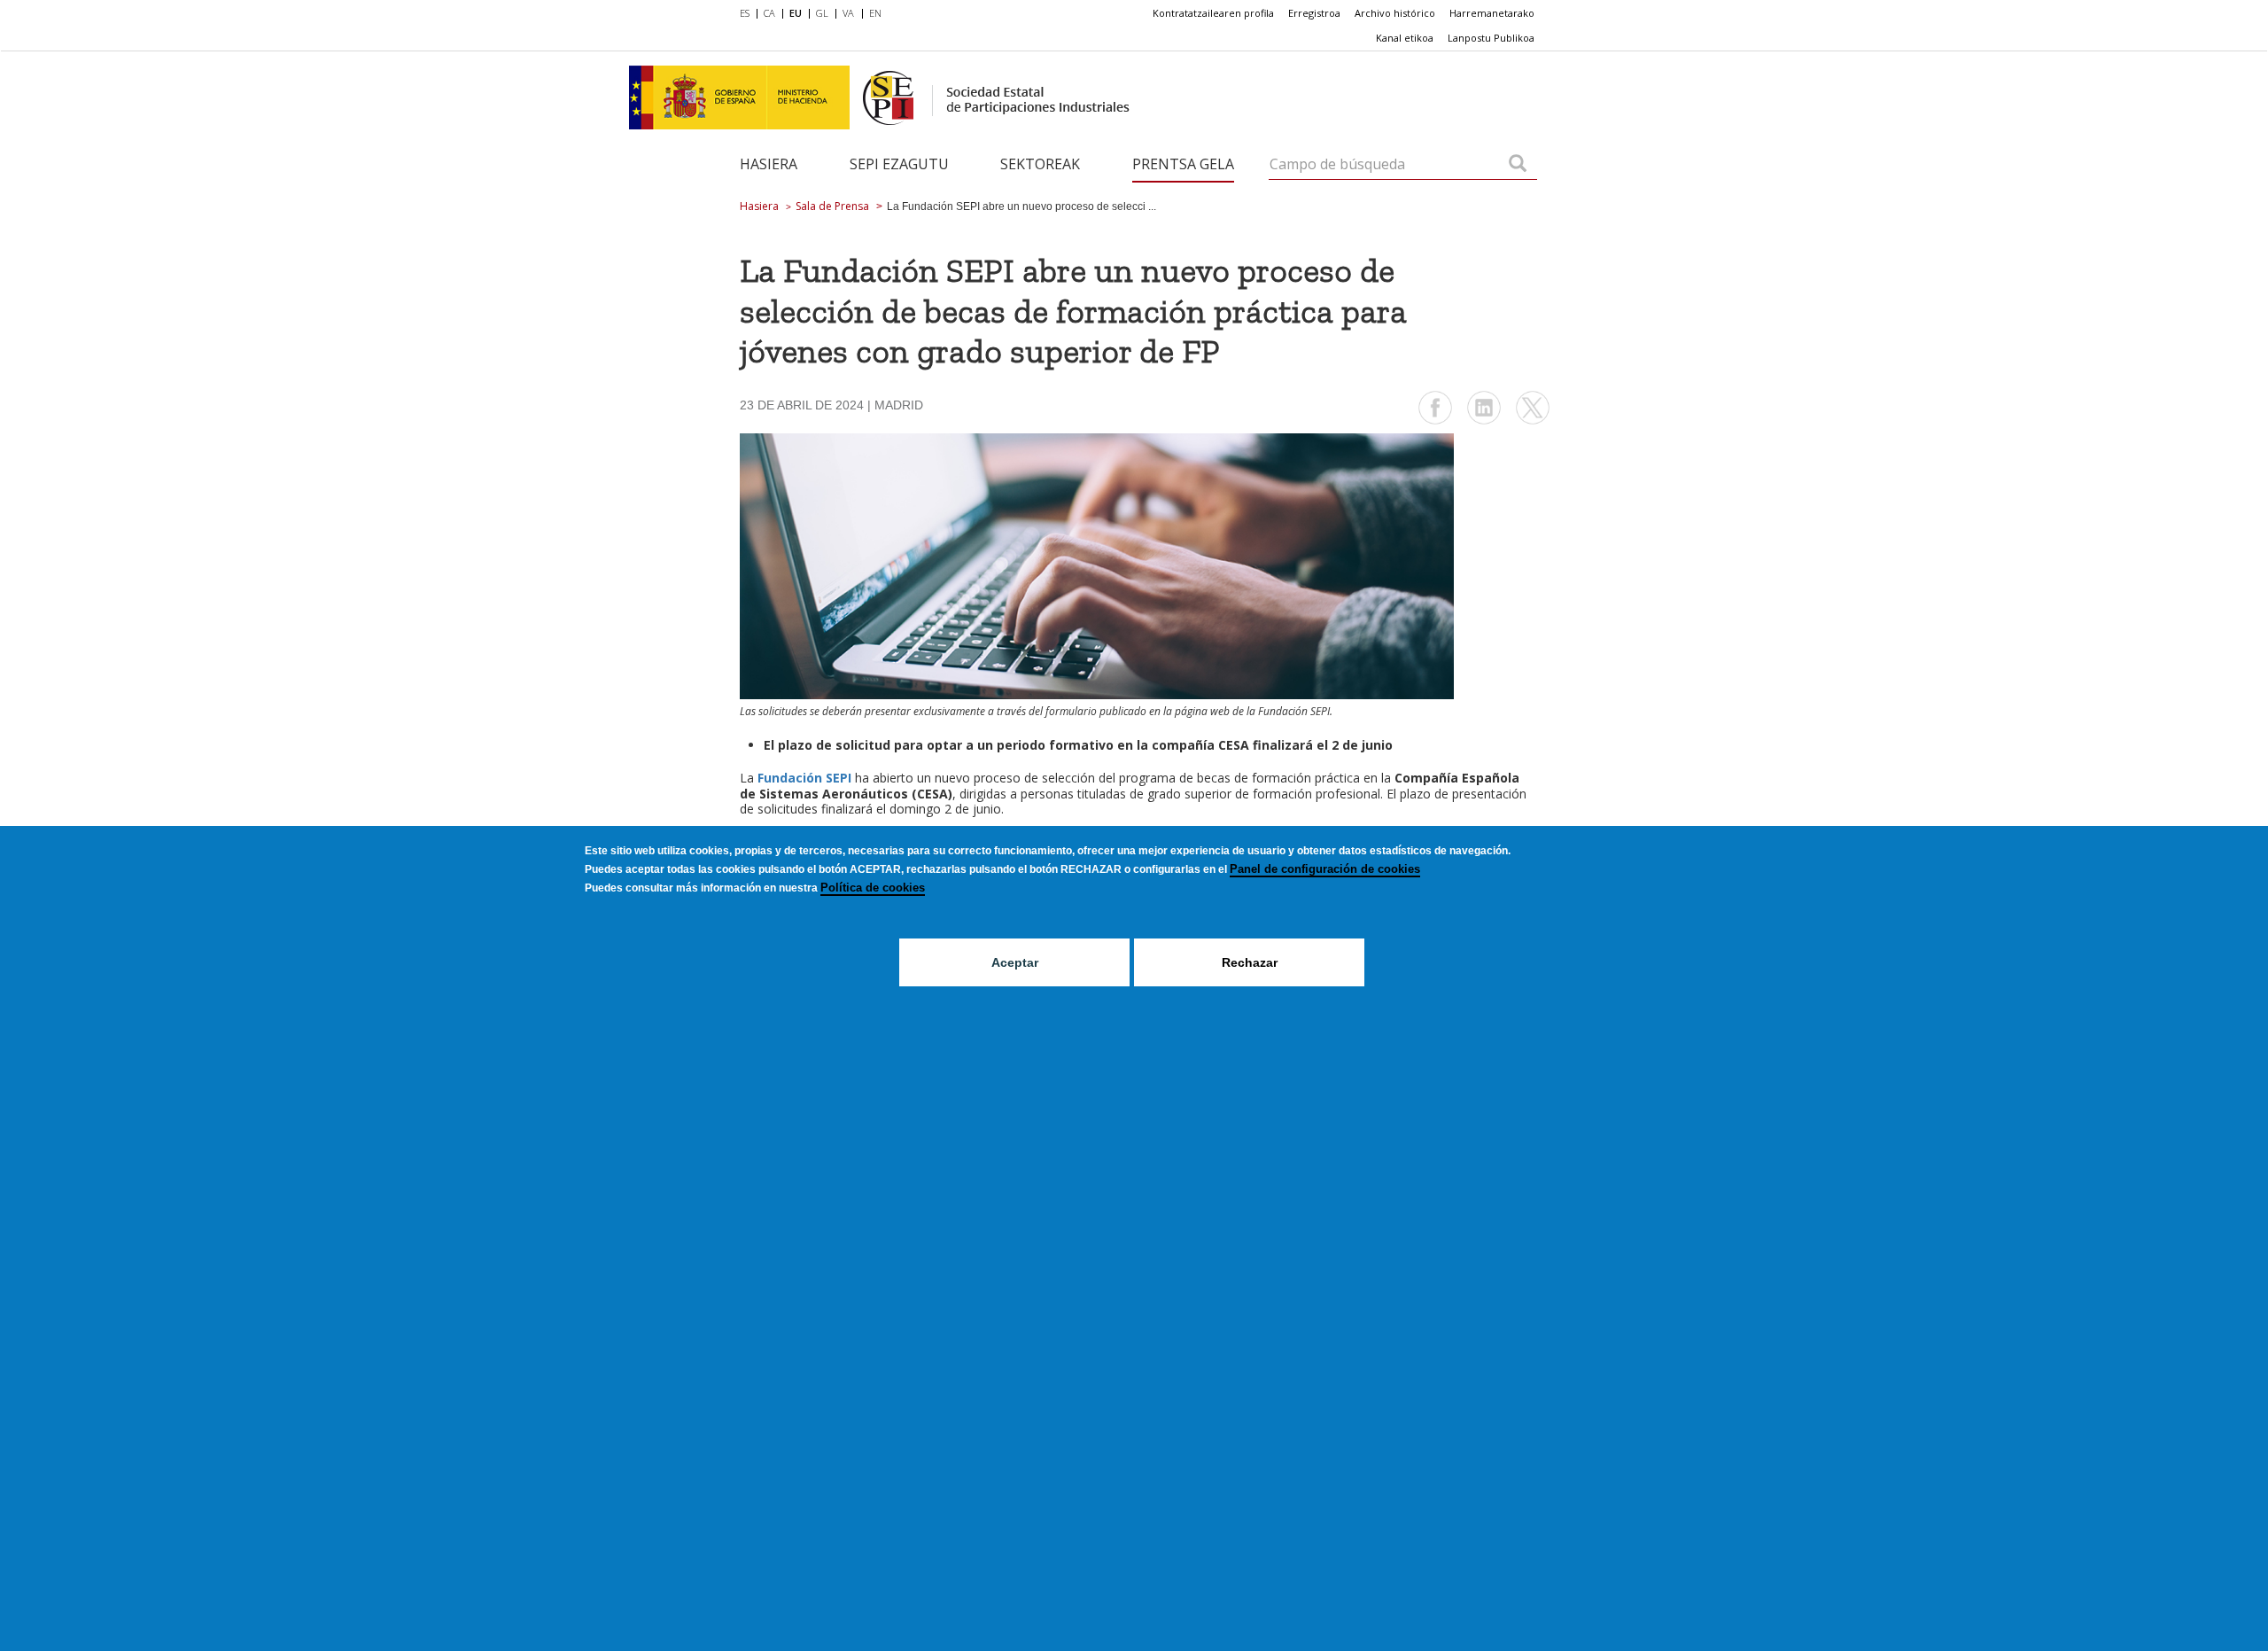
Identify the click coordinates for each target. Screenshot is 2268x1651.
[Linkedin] (1484, 422)
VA (848, 13)
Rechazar (1250, 962)
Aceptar (1015, 962)
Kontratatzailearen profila (1213, 13)
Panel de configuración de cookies (1325, 869)
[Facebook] (1435, 422)
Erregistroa (1314, 13)
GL (822, 13)
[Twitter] (1533, 422)
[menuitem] (748, 14)
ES (745, 13)
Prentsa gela (1183, 164)
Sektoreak (1040, 164)
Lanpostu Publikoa (1491, 38)
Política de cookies (873, 888)
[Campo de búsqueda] (1518, 165)
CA (769, 13)
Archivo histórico (1395, 13)
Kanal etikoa (1405, 38)
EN (875, 13)
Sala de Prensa (832, 206)
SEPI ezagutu (899, 164)
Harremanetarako (1492, 13)
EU (796, 13)
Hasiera (769, 164)
